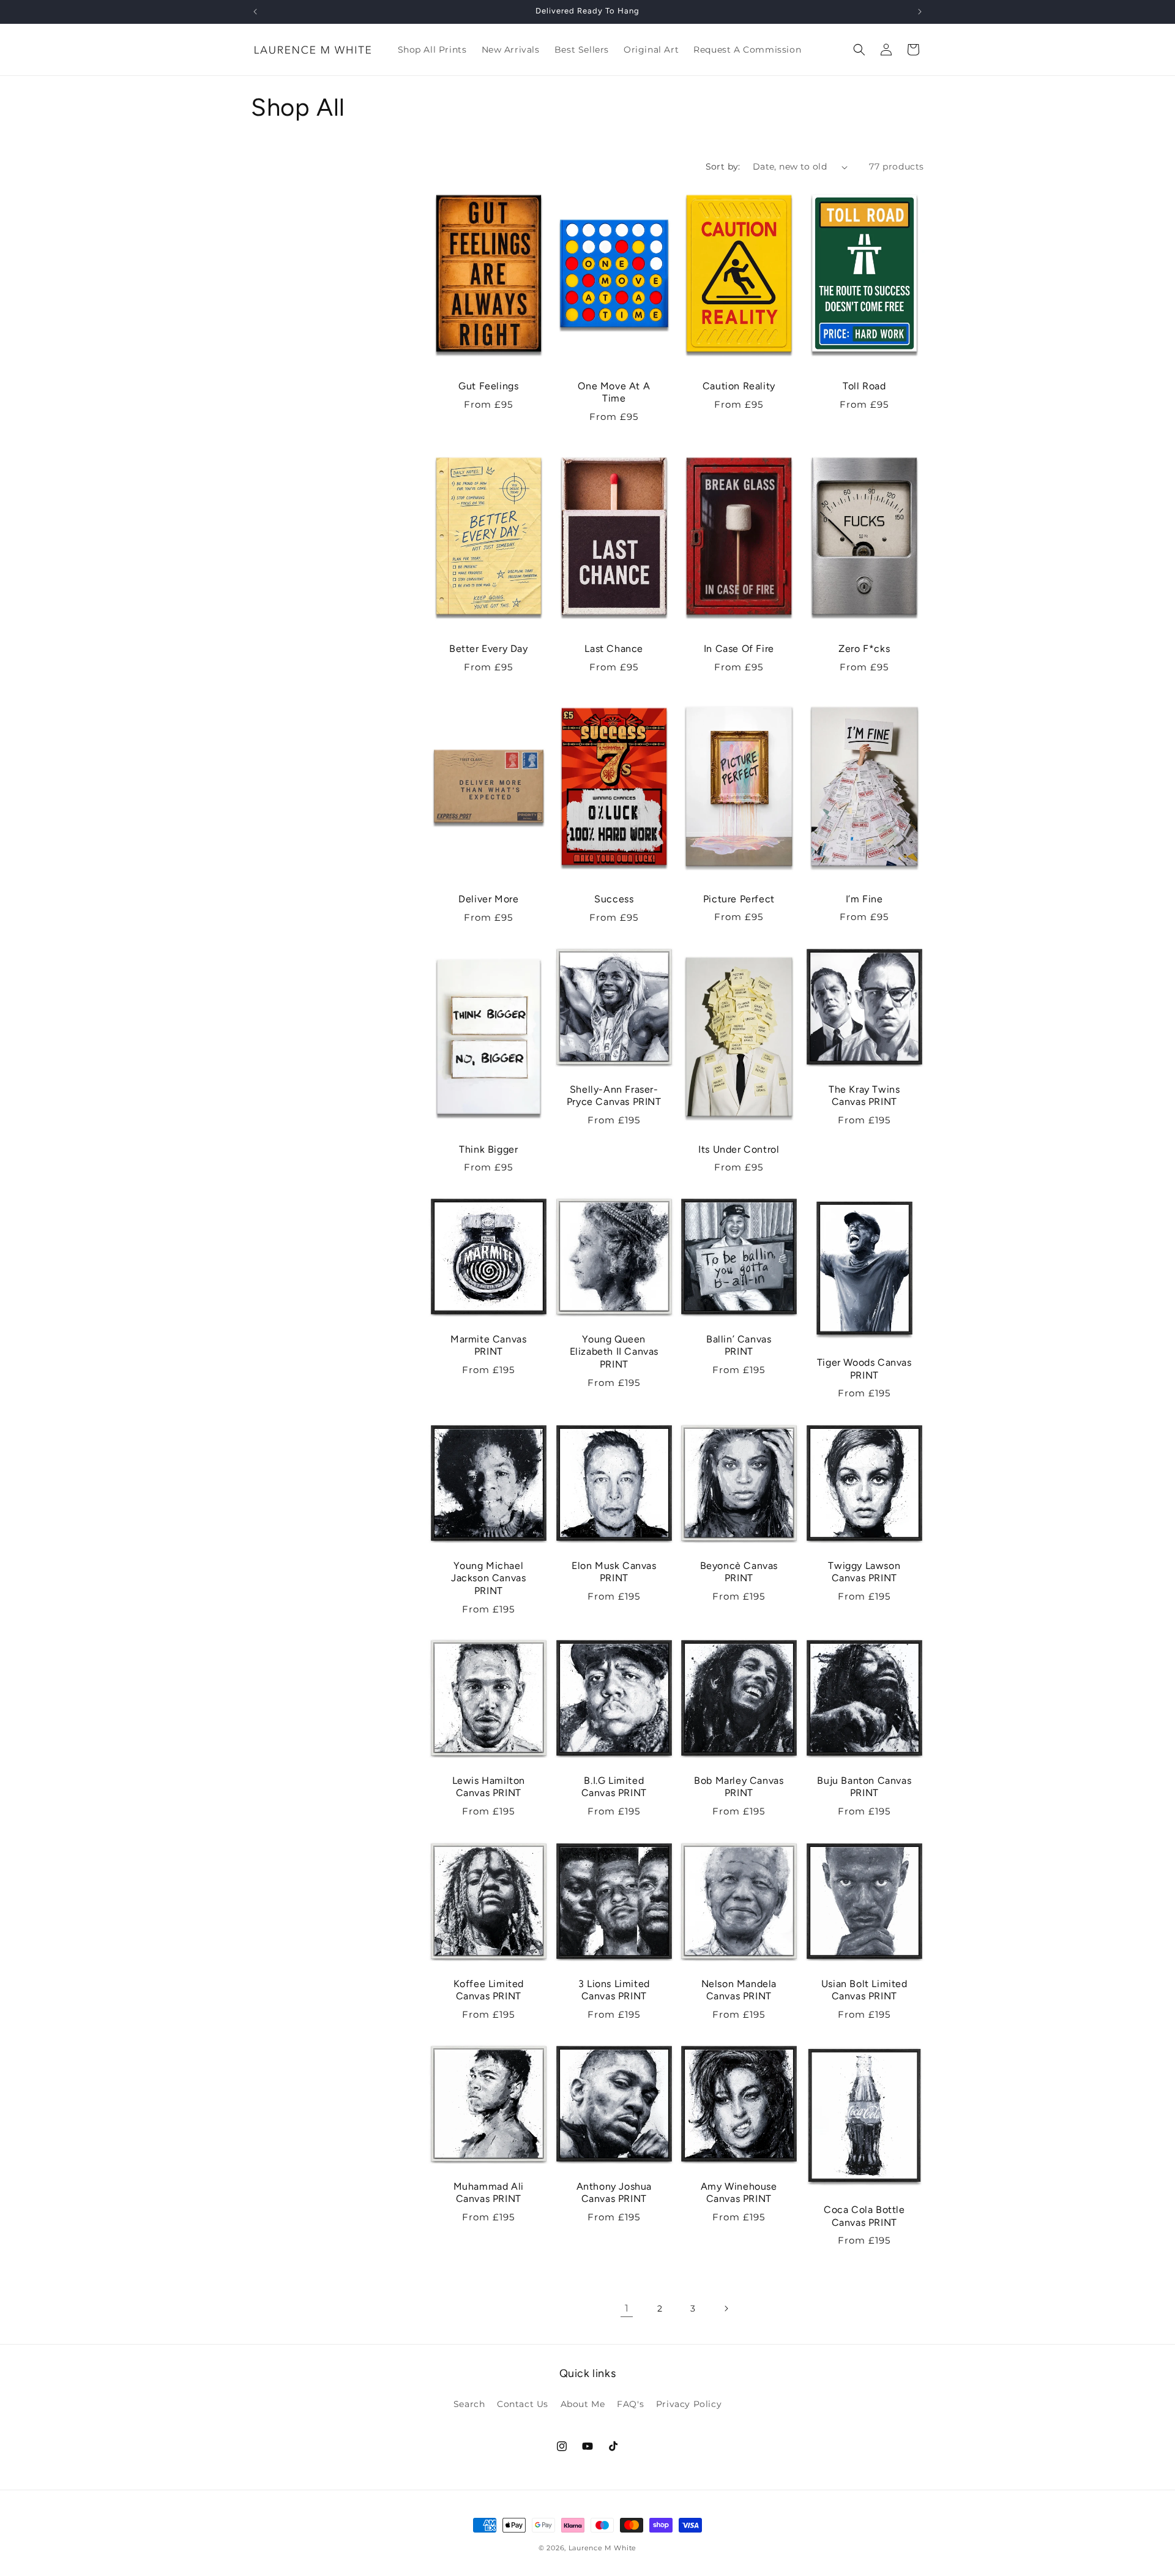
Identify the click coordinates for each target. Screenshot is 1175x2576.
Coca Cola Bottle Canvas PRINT (864, 2216)
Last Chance (614, 649)
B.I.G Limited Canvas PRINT (614, 1787)
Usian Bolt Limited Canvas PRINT (864, 1990)
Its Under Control (739, 1149)
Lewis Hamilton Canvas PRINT (489, 1787)
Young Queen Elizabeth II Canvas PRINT (614, 1352)
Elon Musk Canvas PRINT (614, 1571)
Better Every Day (489, 649)
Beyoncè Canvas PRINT (739, 1571)
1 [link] (627, 2308)
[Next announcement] (920, 12)
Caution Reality (739, 386)
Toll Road (864, 386)
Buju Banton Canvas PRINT (864, 1787)
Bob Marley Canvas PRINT (739, 1787)
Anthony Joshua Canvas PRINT (614, 2192)
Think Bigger (488, 1149)
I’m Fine (864, 899)
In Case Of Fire (739, 649)
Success (614, 899)
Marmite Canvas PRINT (488, 1346)
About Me (583, 2404)
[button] (859, 50)
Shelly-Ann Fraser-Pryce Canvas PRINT (614, 1095)
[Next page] (726, 2308)
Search (469, 2404)
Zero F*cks (864, 649)
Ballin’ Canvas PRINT (739, 1346)
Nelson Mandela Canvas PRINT (739, 1990)
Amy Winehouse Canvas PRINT (739, 2192)
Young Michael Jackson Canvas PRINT (488, 1578)
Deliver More (488, 899)
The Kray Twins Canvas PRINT (864, 1095)
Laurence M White (602, 2548)
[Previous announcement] (255, 12)
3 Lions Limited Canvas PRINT (614, 1990)
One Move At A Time (614, 392)
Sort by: (723, 167)
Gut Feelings (488, 386)
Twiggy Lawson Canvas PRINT (864, 1571)
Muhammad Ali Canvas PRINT (489, 2192)
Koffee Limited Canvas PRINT (489, 1990)
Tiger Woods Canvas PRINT (864, 1369)
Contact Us (523, 2404)
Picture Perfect (739, 899)
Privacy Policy (689, 2404)
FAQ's (630, 2404)
